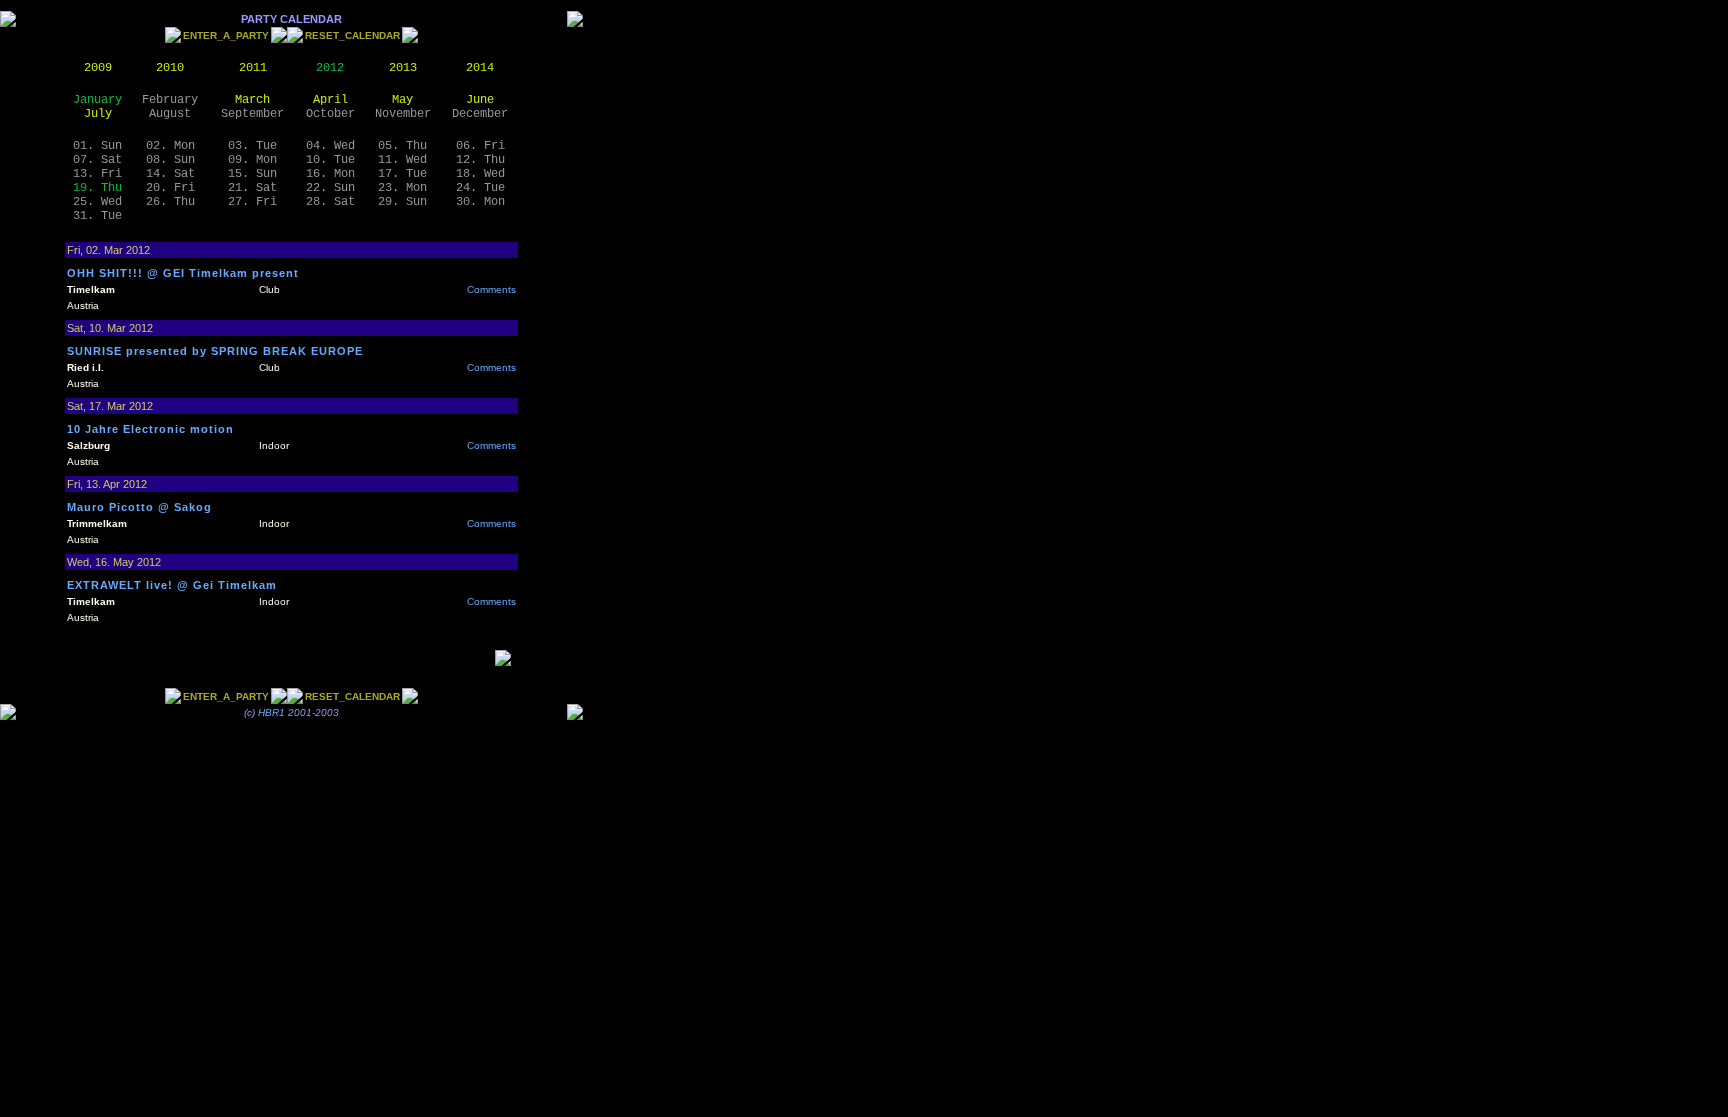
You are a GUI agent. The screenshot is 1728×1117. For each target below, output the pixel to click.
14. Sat (170, 174)
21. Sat (252, 188)
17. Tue (402, 174)
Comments (491, 289)
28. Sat (330, 202)
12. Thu (480, 160)
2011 (253, 68)
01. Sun (97, 146)
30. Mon (480, 202)
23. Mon (402, 188)
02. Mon (170, 146)
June (480, 100)
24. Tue (480, 188)
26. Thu (170, 202)
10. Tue (330, 160)
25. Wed (97, 202)
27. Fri (252, 202)
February (170, 100)
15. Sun (252, 174)
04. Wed (330, 146)
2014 (480, 68)
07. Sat (97, 160)
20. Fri (170, 188)
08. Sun (170, 160)
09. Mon (252, 160)
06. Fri (480, 146)
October (330, 114)
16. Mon (330, 174)
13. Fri (97, 174)
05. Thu (402, 146)
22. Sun (330, 188)
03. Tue (252, 146)
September (252, 114)
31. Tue (97, 216)
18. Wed (480, 174)
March (252, 100)
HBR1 (271, 712)
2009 (98, 68)
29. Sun (402, 202)
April (330, 100)
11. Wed (402, 160)
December (480, 114)
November (403, 114)
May (402, 100)
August (170, 114)
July (98, 114)
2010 (170, 68)
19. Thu (97, 188)
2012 (330, 68)
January (97, 100)
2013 (403, 68)
